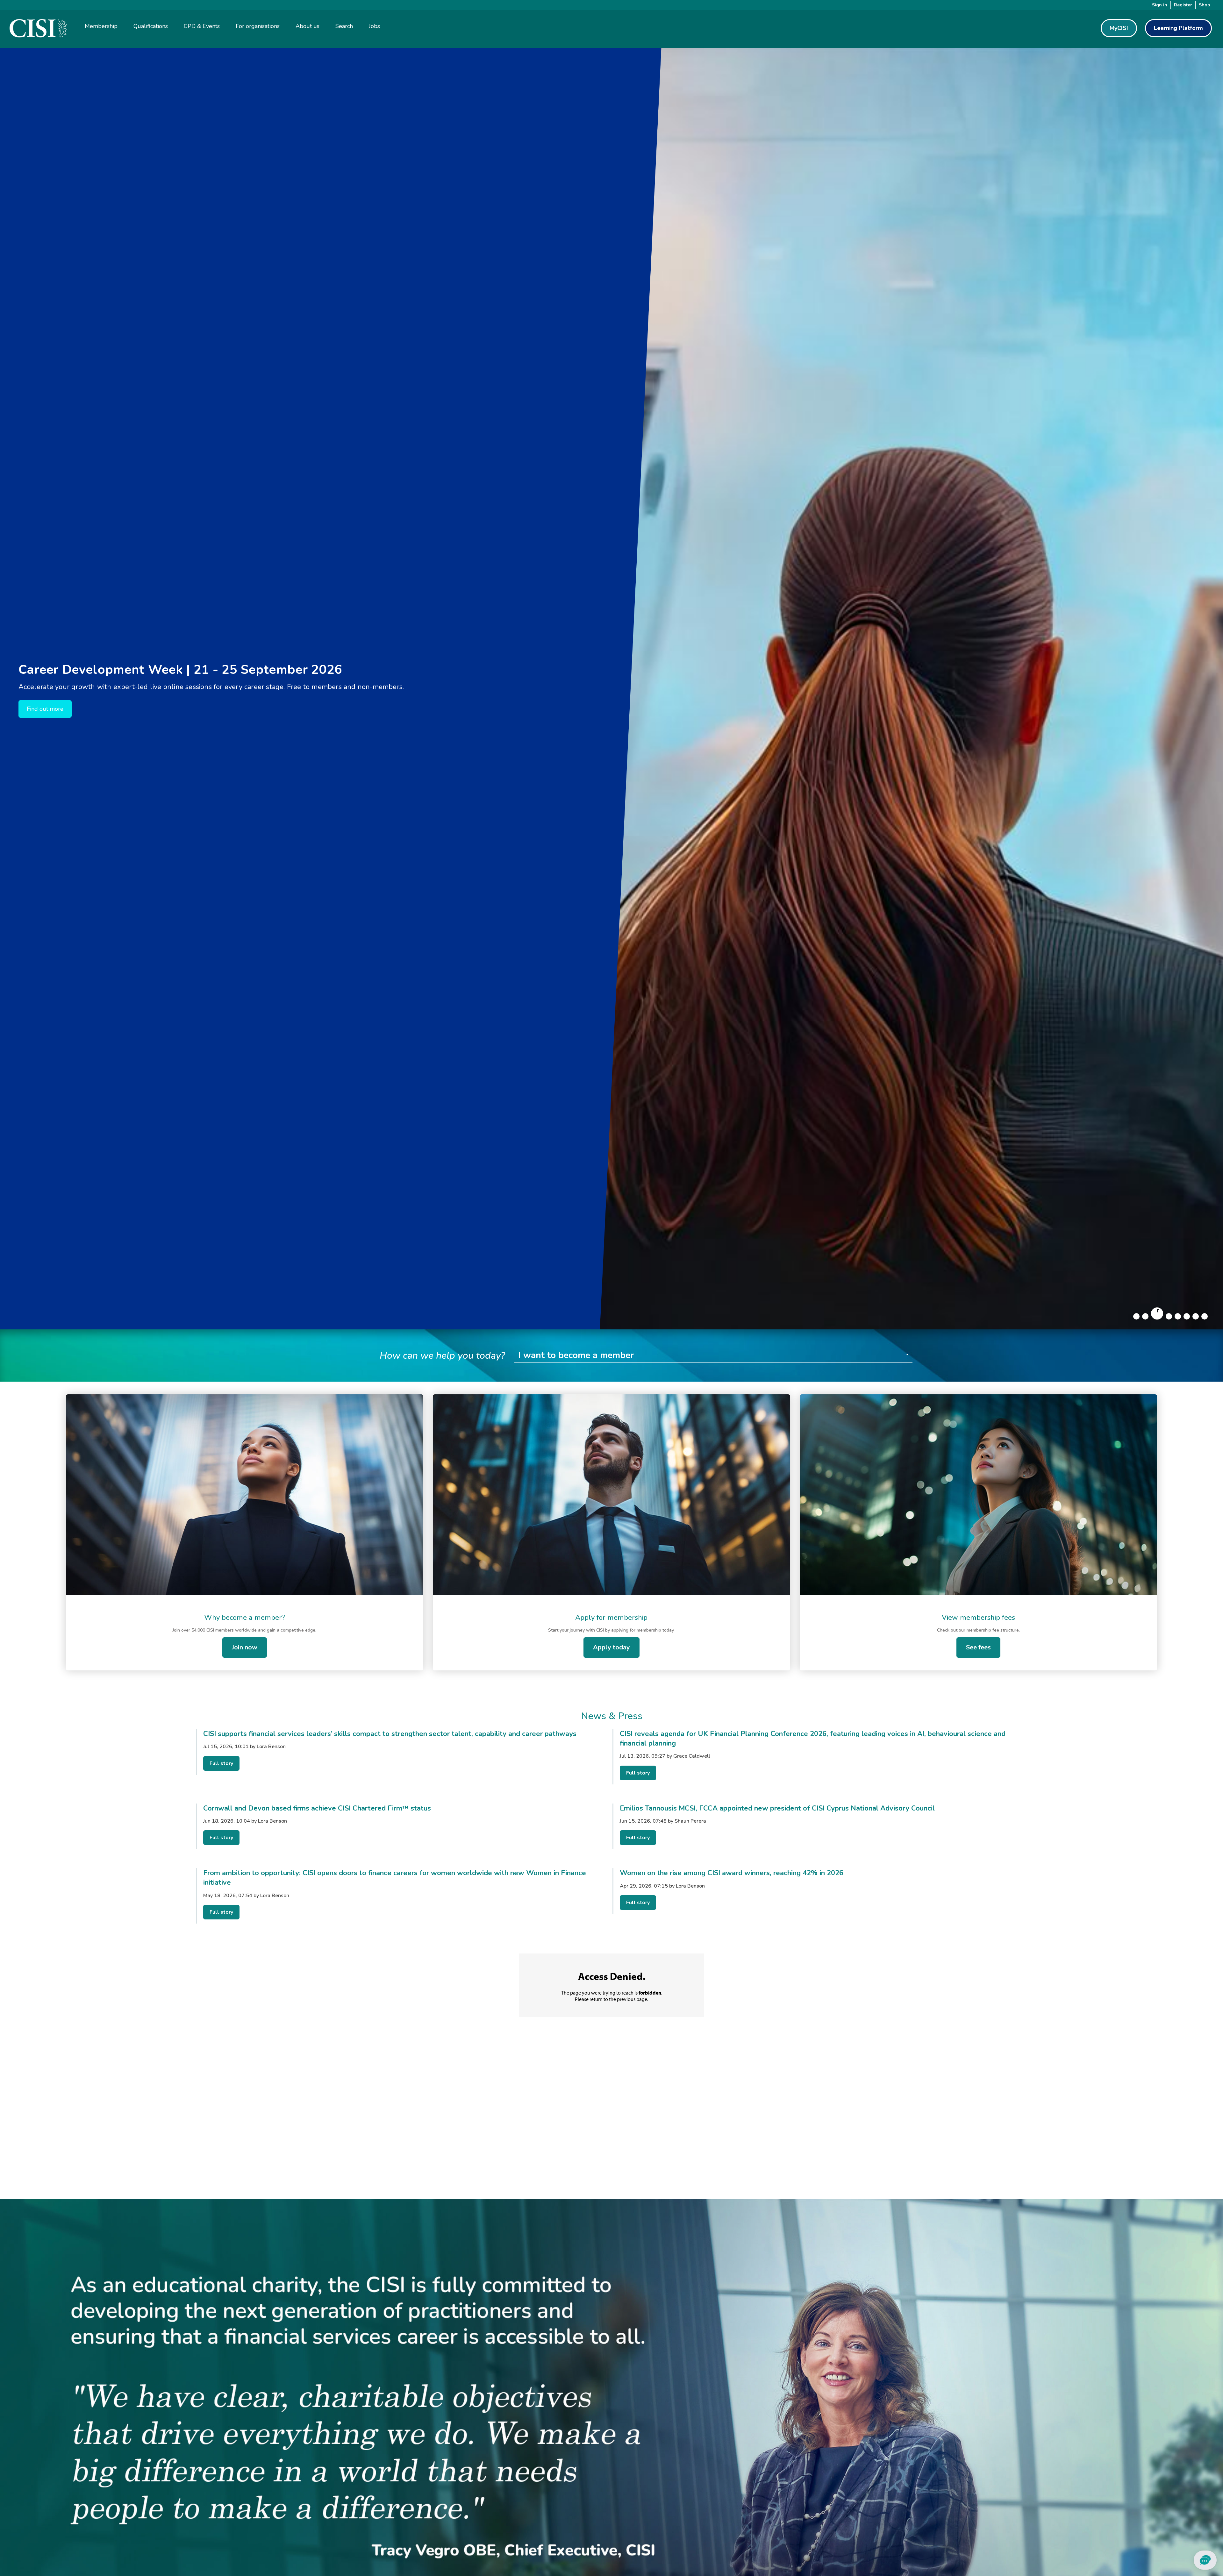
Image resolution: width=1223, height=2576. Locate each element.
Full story (221, 1763)
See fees (978, 1647)
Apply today (611, 1647)
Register (1183, 5)
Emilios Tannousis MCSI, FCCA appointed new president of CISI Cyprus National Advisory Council (777, 1808)
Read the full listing (52, 709)
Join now (245, 1647)
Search (344, 26)
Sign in (1160, 5)
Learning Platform (1178, 28)
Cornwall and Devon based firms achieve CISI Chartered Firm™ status (317, 1808)
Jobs (374, 26)
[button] (1136, 1316)
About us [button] (308, 26)
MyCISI (1119, 28)
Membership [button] (101, 26)
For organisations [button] (258, 26)
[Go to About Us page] (611, 2444)
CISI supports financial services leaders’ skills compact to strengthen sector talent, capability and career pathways (390, 1734)
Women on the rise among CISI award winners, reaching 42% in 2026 (732, 1873)
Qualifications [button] (151, 26)
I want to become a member (576, 1355)
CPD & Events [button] (202, 26)
